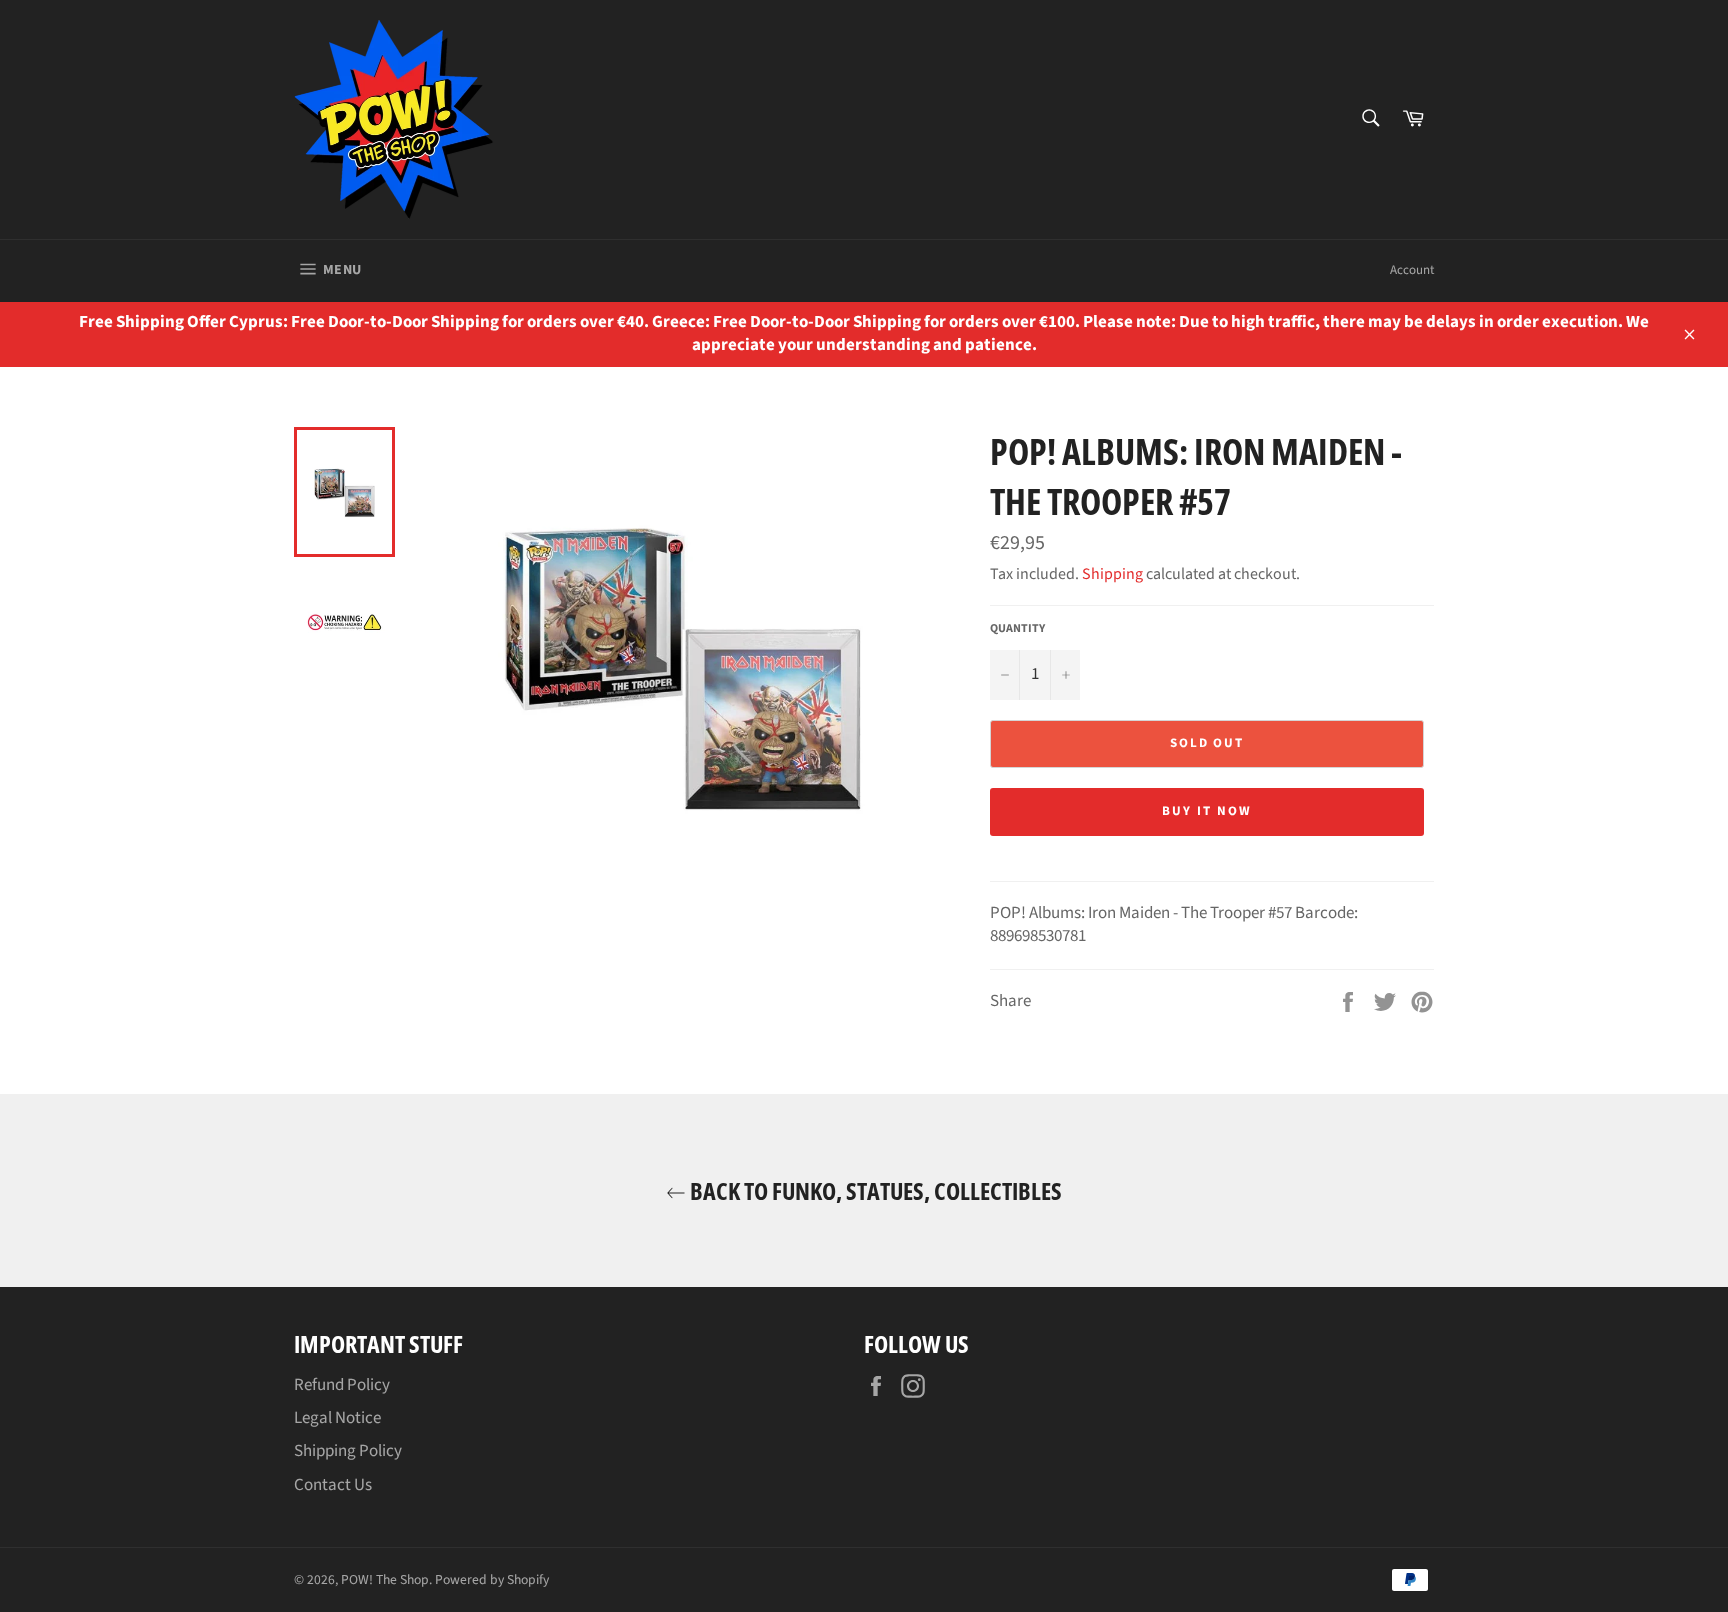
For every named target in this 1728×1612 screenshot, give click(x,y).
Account (1412, 270)
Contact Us (333, 1485)
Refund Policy (342, 1385)
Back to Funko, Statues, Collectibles (874, 1190)
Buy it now (1207, 811)
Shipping (1112, 574)
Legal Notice (337, 1418)
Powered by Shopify (492, 1579)
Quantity (1017, 629)
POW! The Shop (385, 1579)
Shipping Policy (348, 1451)
